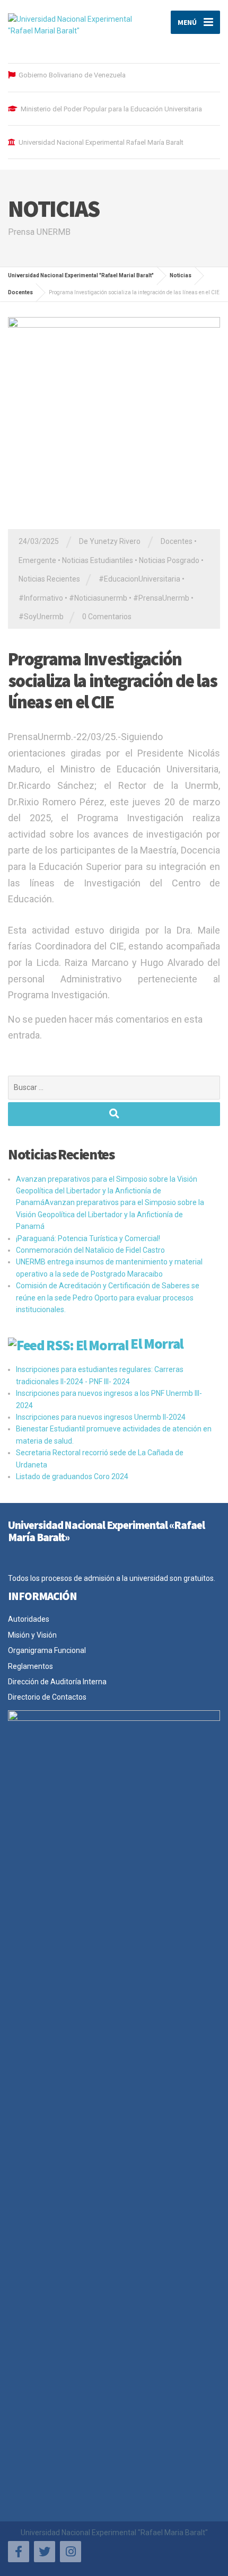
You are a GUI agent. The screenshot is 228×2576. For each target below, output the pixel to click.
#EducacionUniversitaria (139, 579)
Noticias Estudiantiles (98, 560)
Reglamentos (30, 1666)
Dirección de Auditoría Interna (57, 1682)
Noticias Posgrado (169, 560)
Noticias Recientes (49, 579)
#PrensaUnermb (161, 598)
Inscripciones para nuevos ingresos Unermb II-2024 (101, 1417)
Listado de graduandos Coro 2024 (72, 1476)
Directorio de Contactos (47, 1697)
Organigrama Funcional (47, 1650)
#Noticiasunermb (98, 598)
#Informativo (41, 598)
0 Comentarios (107, 617)
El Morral (157, 1343)
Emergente (37, 560)
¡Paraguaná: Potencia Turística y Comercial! (88, 1238)
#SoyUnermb (41, 617)
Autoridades (29, 1619)
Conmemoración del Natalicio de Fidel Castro (90, 1250)
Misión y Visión (32, 1635)
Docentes (177, 541)
